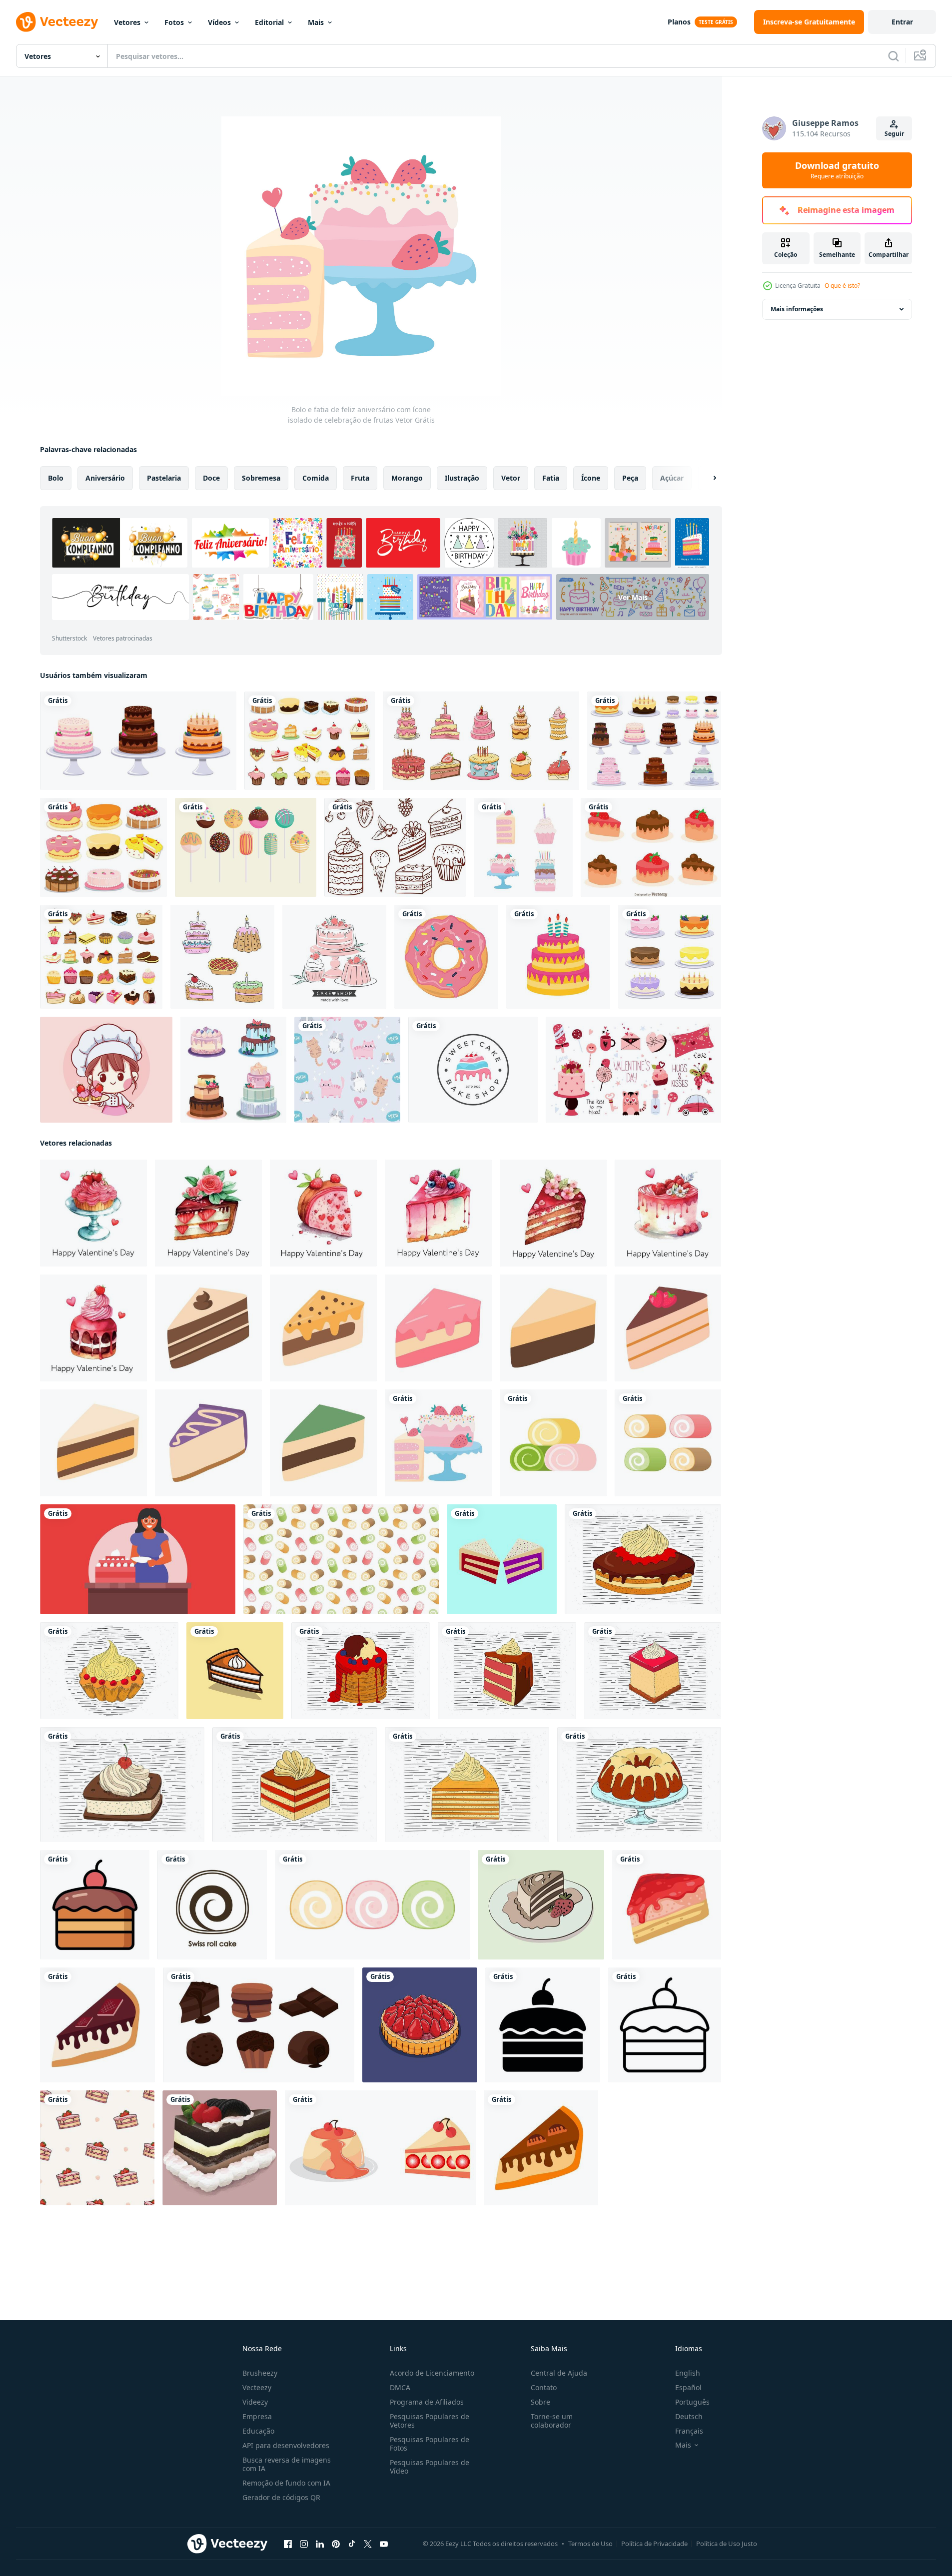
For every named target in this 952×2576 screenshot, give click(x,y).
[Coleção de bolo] (310, 741)
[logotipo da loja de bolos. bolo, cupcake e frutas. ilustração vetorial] (334, 957)
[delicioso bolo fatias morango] (668, 1328)
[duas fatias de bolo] (502, 1559)
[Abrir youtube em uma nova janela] (384, 2544)
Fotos (174, 22)
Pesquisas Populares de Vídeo (430, 2467)
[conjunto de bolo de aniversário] (138, 741)
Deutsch (689, 2416)
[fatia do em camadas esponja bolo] (438, 1328)
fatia (551, 478)
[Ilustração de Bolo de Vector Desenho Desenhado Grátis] (122, 1785)
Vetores (127, 22)
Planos (679, 22)
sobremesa (261, 478)
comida (316, 478)
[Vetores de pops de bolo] (246, 847)
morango (407, 478)
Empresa (257, 2416)
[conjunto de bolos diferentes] (233, 1070)
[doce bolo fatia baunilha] (93, 1443)
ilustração (462, 478)
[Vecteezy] (57, 22)
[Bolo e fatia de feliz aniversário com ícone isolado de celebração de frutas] (438, 1443)
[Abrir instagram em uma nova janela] (304, 2544)
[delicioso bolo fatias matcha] (323, 1443)
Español (688, 2387)
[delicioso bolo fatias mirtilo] (208, 1443)
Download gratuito (837, 170)
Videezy (255, 2402)
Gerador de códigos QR (281, 2497)
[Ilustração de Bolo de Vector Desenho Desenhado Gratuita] (643, 1559)
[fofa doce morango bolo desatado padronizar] (97, 2148)
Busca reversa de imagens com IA (287, 2464)
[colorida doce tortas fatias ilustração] (553, 1328)
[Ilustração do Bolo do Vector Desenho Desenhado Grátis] (109, 1671)
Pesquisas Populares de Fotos (430, 2444)
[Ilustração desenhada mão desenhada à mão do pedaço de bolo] (653, 1671)
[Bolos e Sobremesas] (101, 957)
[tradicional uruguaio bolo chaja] (323, 1328)
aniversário (105, 478)
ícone (591, 478)
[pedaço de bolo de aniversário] (208, 1328)
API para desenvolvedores (286, 2445)
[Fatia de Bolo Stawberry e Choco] (651, 847)
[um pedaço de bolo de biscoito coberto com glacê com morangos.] (541, 1905)
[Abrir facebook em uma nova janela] (288, 2544)
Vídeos (219, 22)
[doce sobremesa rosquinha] (446, 957)
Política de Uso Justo (727, 2544)
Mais (316, 22)
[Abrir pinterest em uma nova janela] (336, 2544)
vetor (511, 478)
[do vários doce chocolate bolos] (259, 2025)
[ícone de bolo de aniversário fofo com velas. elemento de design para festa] (558, 957)
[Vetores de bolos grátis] (395, 847)
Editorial (269, 22)
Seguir (894, 134)
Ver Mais (633, 597)
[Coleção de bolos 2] (103, 847)
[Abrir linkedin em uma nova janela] (320, 2544)
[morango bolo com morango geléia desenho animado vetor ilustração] (667, 1905)
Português (692, 2402)
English (688, 2373)
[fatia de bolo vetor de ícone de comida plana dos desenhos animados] (235, 1671)
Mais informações (797, 309)
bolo (56, 478)
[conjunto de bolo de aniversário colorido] (523, 847)
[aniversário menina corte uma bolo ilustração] (138, 1559)
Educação (258, 2431)
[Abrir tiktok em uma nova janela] (352, 2544)
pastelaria (164, 478)
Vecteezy (257, 2387)
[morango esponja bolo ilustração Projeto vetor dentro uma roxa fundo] (420, 2025)
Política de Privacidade (654, 2544)
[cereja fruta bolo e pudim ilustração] (380, 2148)
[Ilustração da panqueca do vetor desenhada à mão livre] (361, 1671)
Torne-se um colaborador (552, 2421)
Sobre (540, 2402)
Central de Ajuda (559, 2373)
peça (630, 478)
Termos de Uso (590, 2544)
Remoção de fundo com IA (286, 2483)
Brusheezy (260, 2373)
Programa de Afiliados (427, 2402)
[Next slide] (706, 478)
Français (689, 2431)
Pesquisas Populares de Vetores (430, 2421)
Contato (544, 2387)
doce (211, 478)
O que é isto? (842, 286)
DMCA (400, 2387)
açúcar (672, 478)
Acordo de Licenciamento (432, 2373)
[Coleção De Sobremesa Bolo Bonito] (222, 957)
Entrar (902, 22)
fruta (360, 478)
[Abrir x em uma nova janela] (368, 2544)
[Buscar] (894, 56)
